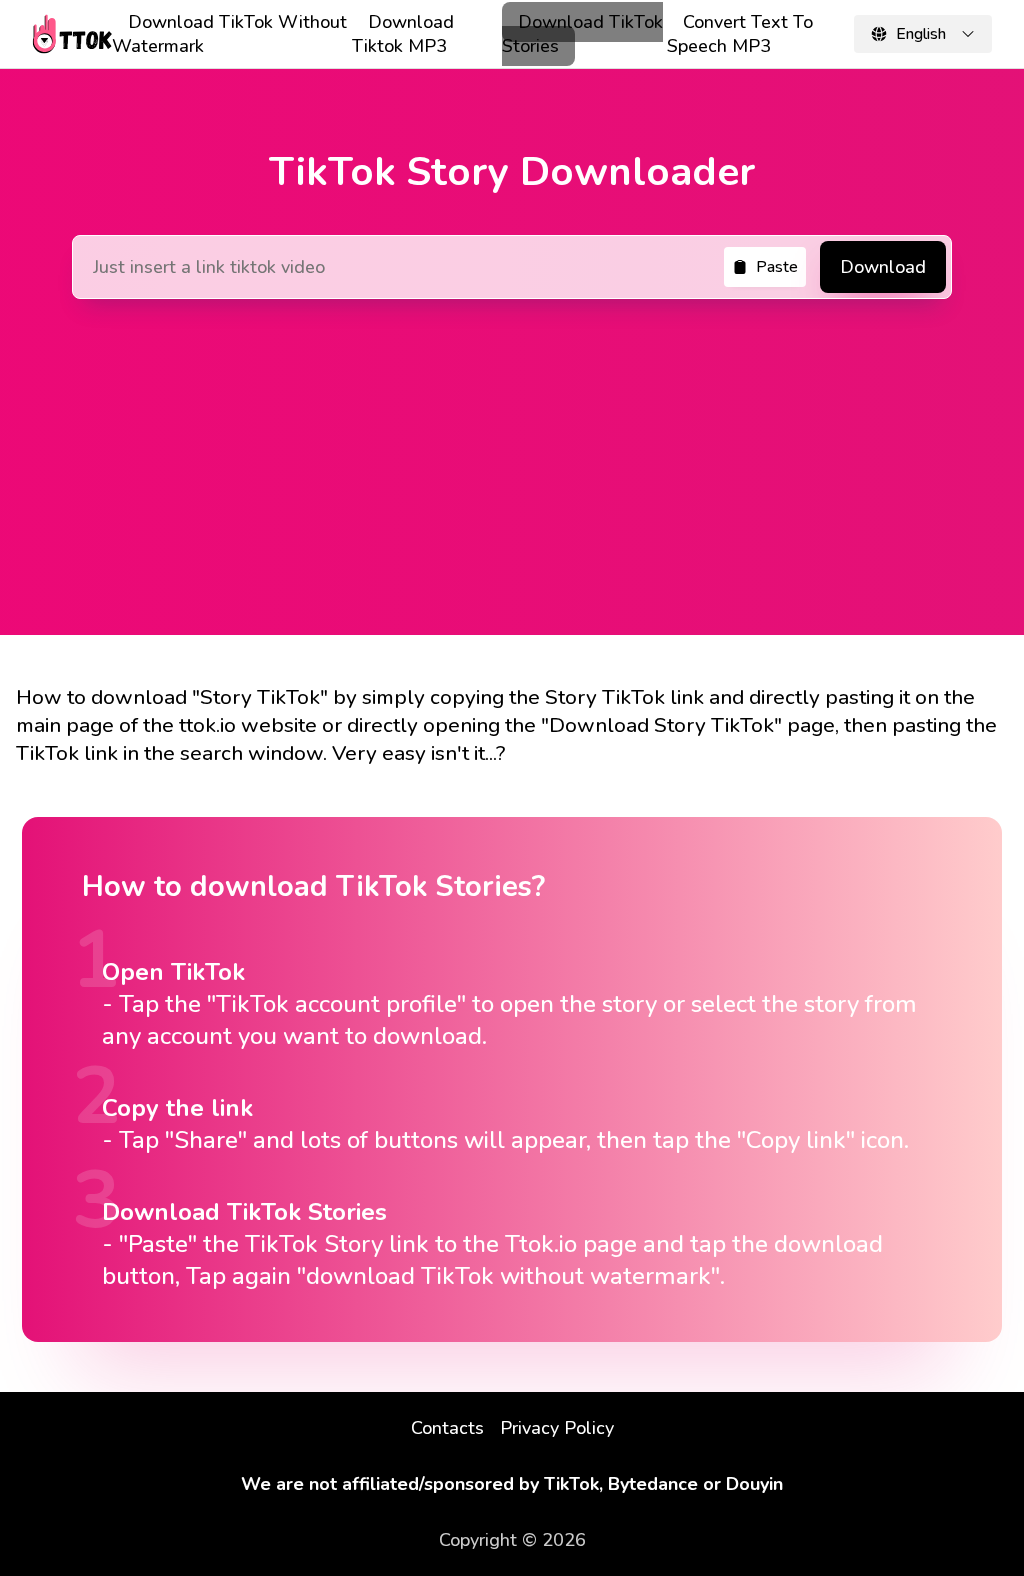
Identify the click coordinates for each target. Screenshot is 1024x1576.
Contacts (447, 1428)
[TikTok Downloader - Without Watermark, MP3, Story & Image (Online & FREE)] (72, 34)
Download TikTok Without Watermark (229, 34)
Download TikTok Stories (582, 34)
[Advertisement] (512, 455)
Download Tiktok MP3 (403, 34)
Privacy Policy (557, 1428)
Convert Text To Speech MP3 (740, 34)
